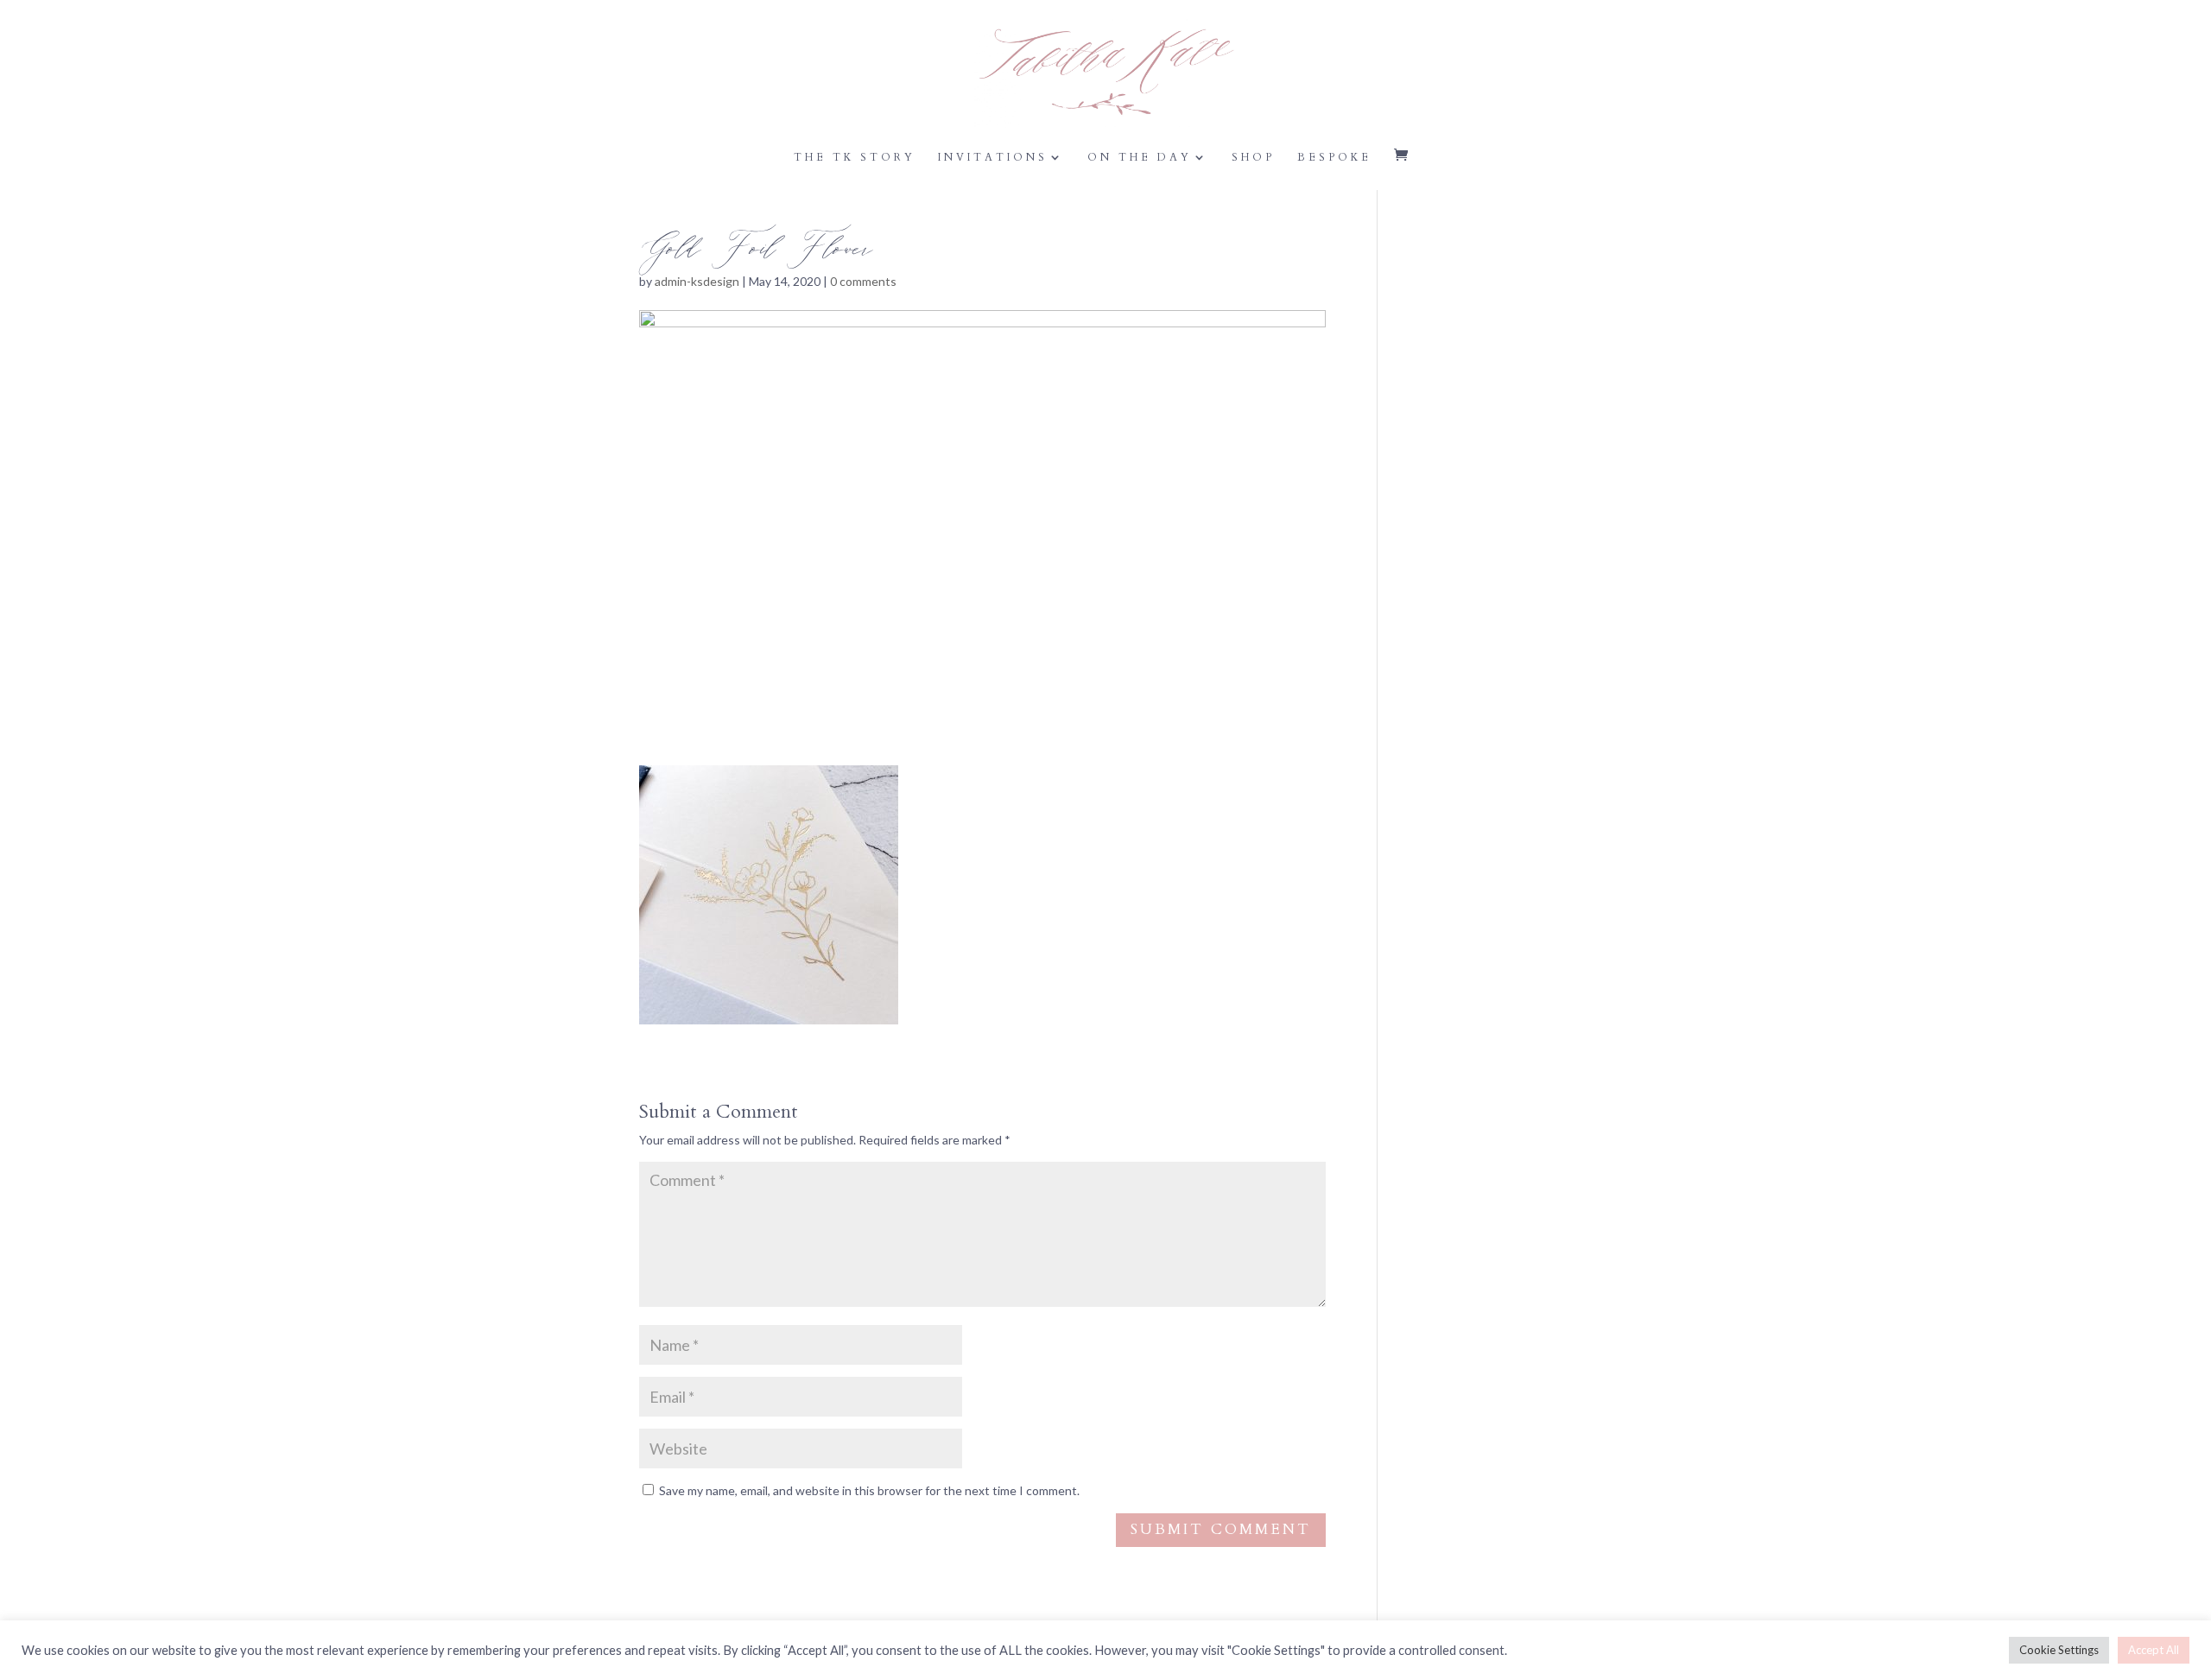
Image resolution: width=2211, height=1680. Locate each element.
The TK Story (855, 158)
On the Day (1140, 158)
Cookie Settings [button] (2059, 1650)
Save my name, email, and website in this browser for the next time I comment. (869, 1490)
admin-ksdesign (697, 281)
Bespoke (1334, 158)
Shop (1253, 158)
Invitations (993, 158)
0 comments (863, 281)
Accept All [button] (2154, 1650)
